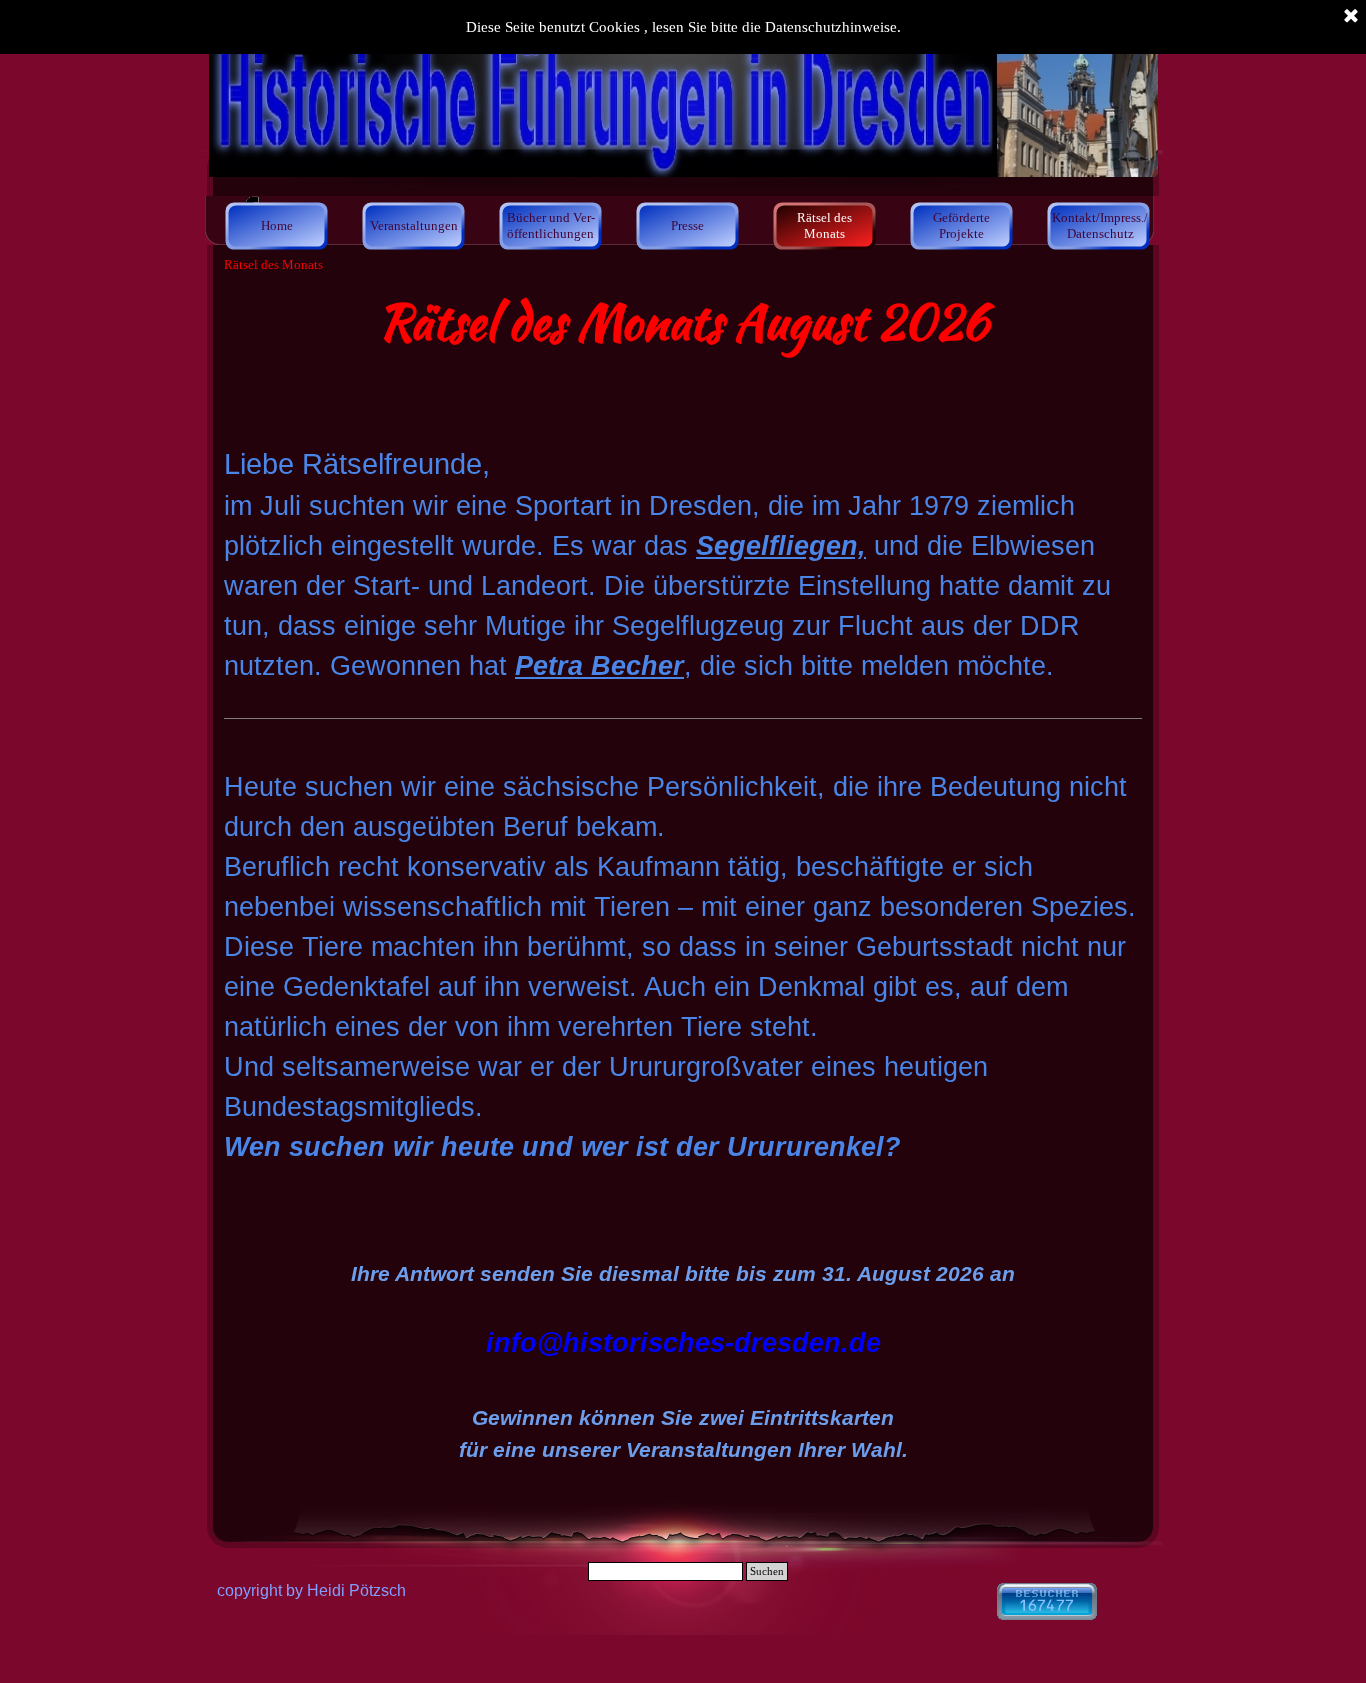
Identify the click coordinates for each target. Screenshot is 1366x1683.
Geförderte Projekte (961, 225)
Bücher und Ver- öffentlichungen (551, 225)
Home (277, 225)
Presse (687, 225)
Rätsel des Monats (824, 225)
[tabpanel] (683, 346)
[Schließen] (1351, 17)
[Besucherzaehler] (1047, 1610)
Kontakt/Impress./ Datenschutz (1100, 225)
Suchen (767, 1571)
